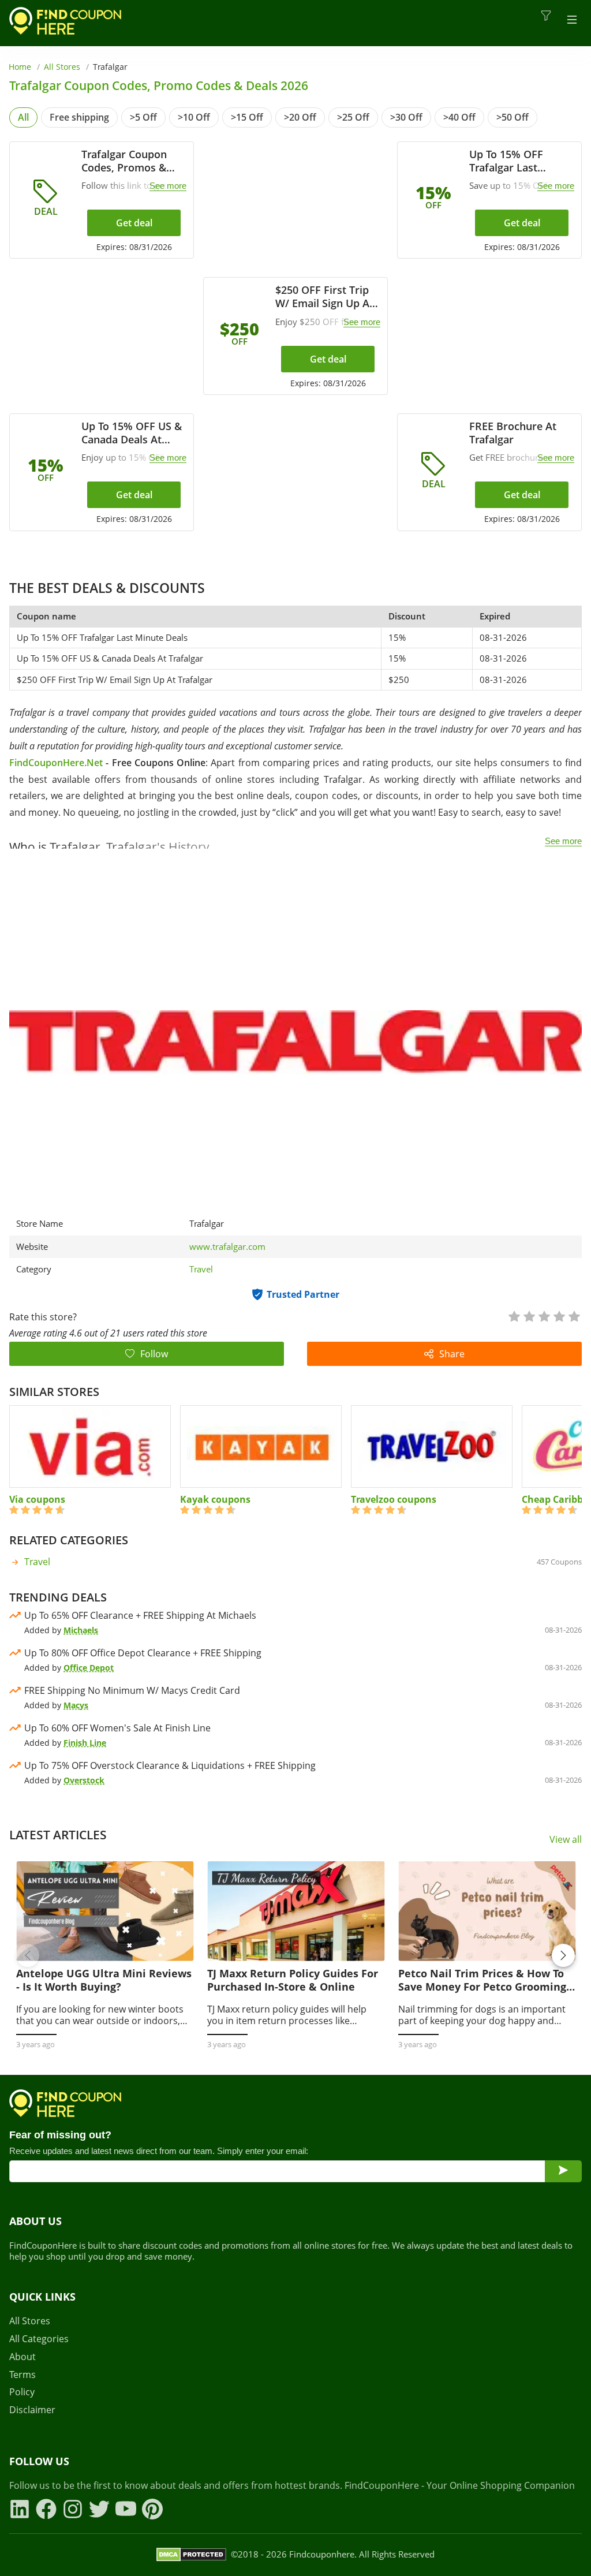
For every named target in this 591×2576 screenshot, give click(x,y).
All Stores (62, 67)
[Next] (563, 1955)
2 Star (529, 1315)
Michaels (81, 1630)
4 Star (559, 1315)
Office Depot (89, 1668)
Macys (76, 1705)
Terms (23, 2375)
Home (20, 67)
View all (566, 1840)
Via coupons (37, 1499)
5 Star (574, 1315)
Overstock (84, 1780)
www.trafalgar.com (227, 1247)
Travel (201, 1269)
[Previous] (28, 1955)
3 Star (544, 1315)
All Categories (39, 2339)
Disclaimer (32, 2410)
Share (452, 1354)
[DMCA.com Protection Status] (191, 2555)
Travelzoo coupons (394, 1499)
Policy (22, 2392)
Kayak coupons (215, 1499)
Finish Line (85, 1743)
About (23, 2357)
